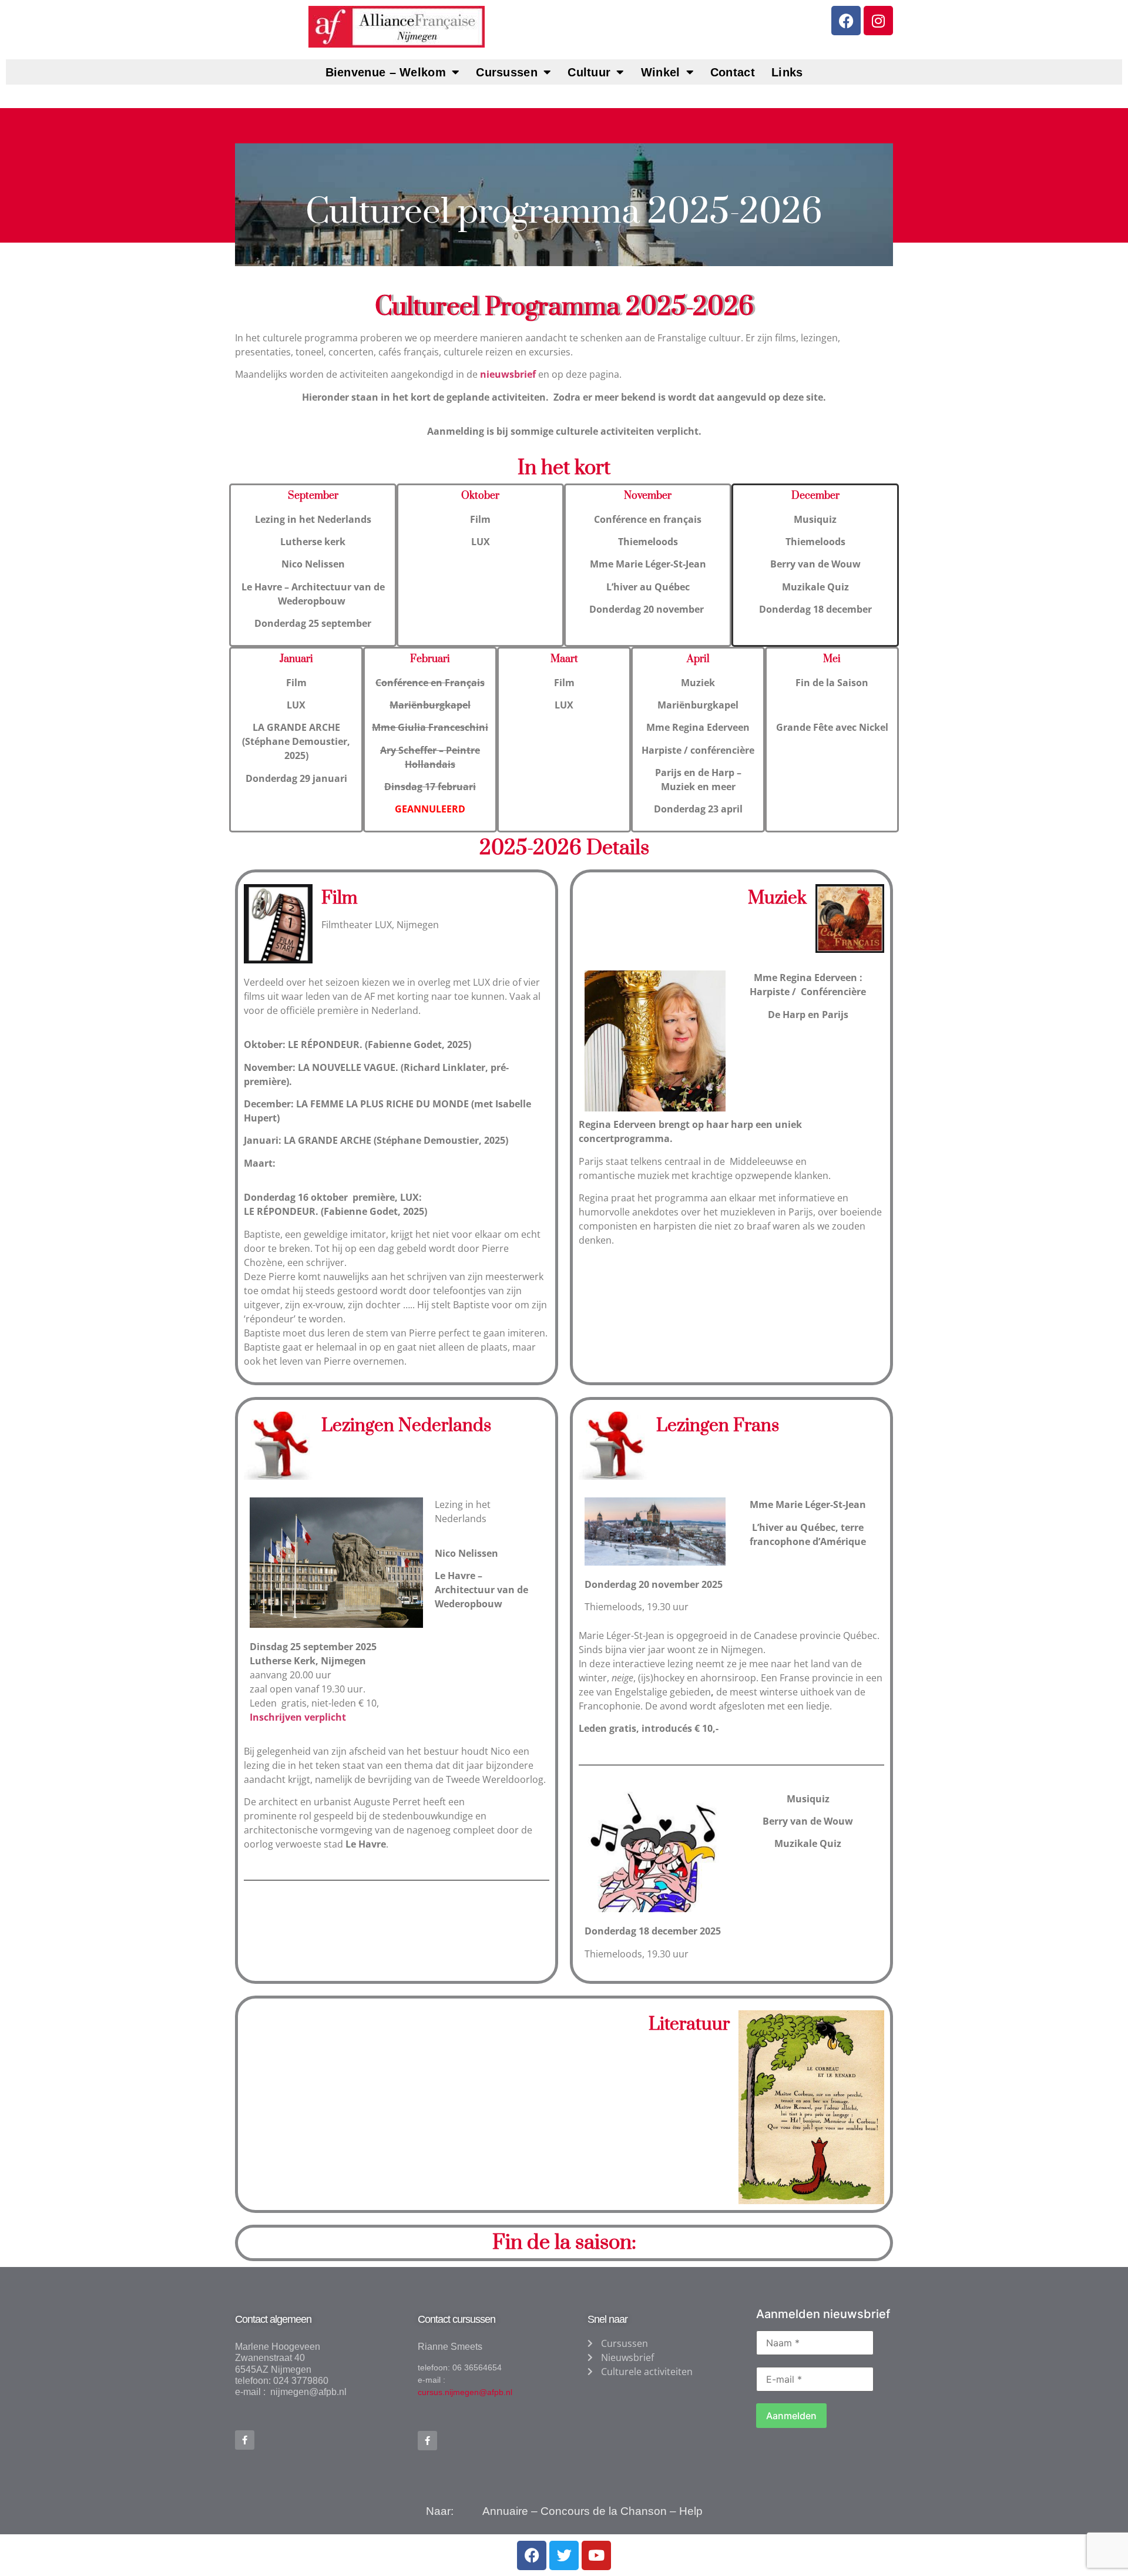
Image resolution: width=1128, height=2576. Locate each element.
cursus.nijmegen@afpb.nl (465, 2392)
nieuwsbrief (509, 374)
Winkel (661, 72)
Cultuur (589, 72)
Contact (733, 72)
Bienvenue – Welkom (386, 72)
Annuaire (505, 2511)
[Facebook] (846, 21)
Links (787, 72)
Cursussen (507, 72)
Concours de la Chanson (604, 2511)
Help (691, 2511)
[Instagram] (878, 21)
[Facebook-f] (245, 2440)
